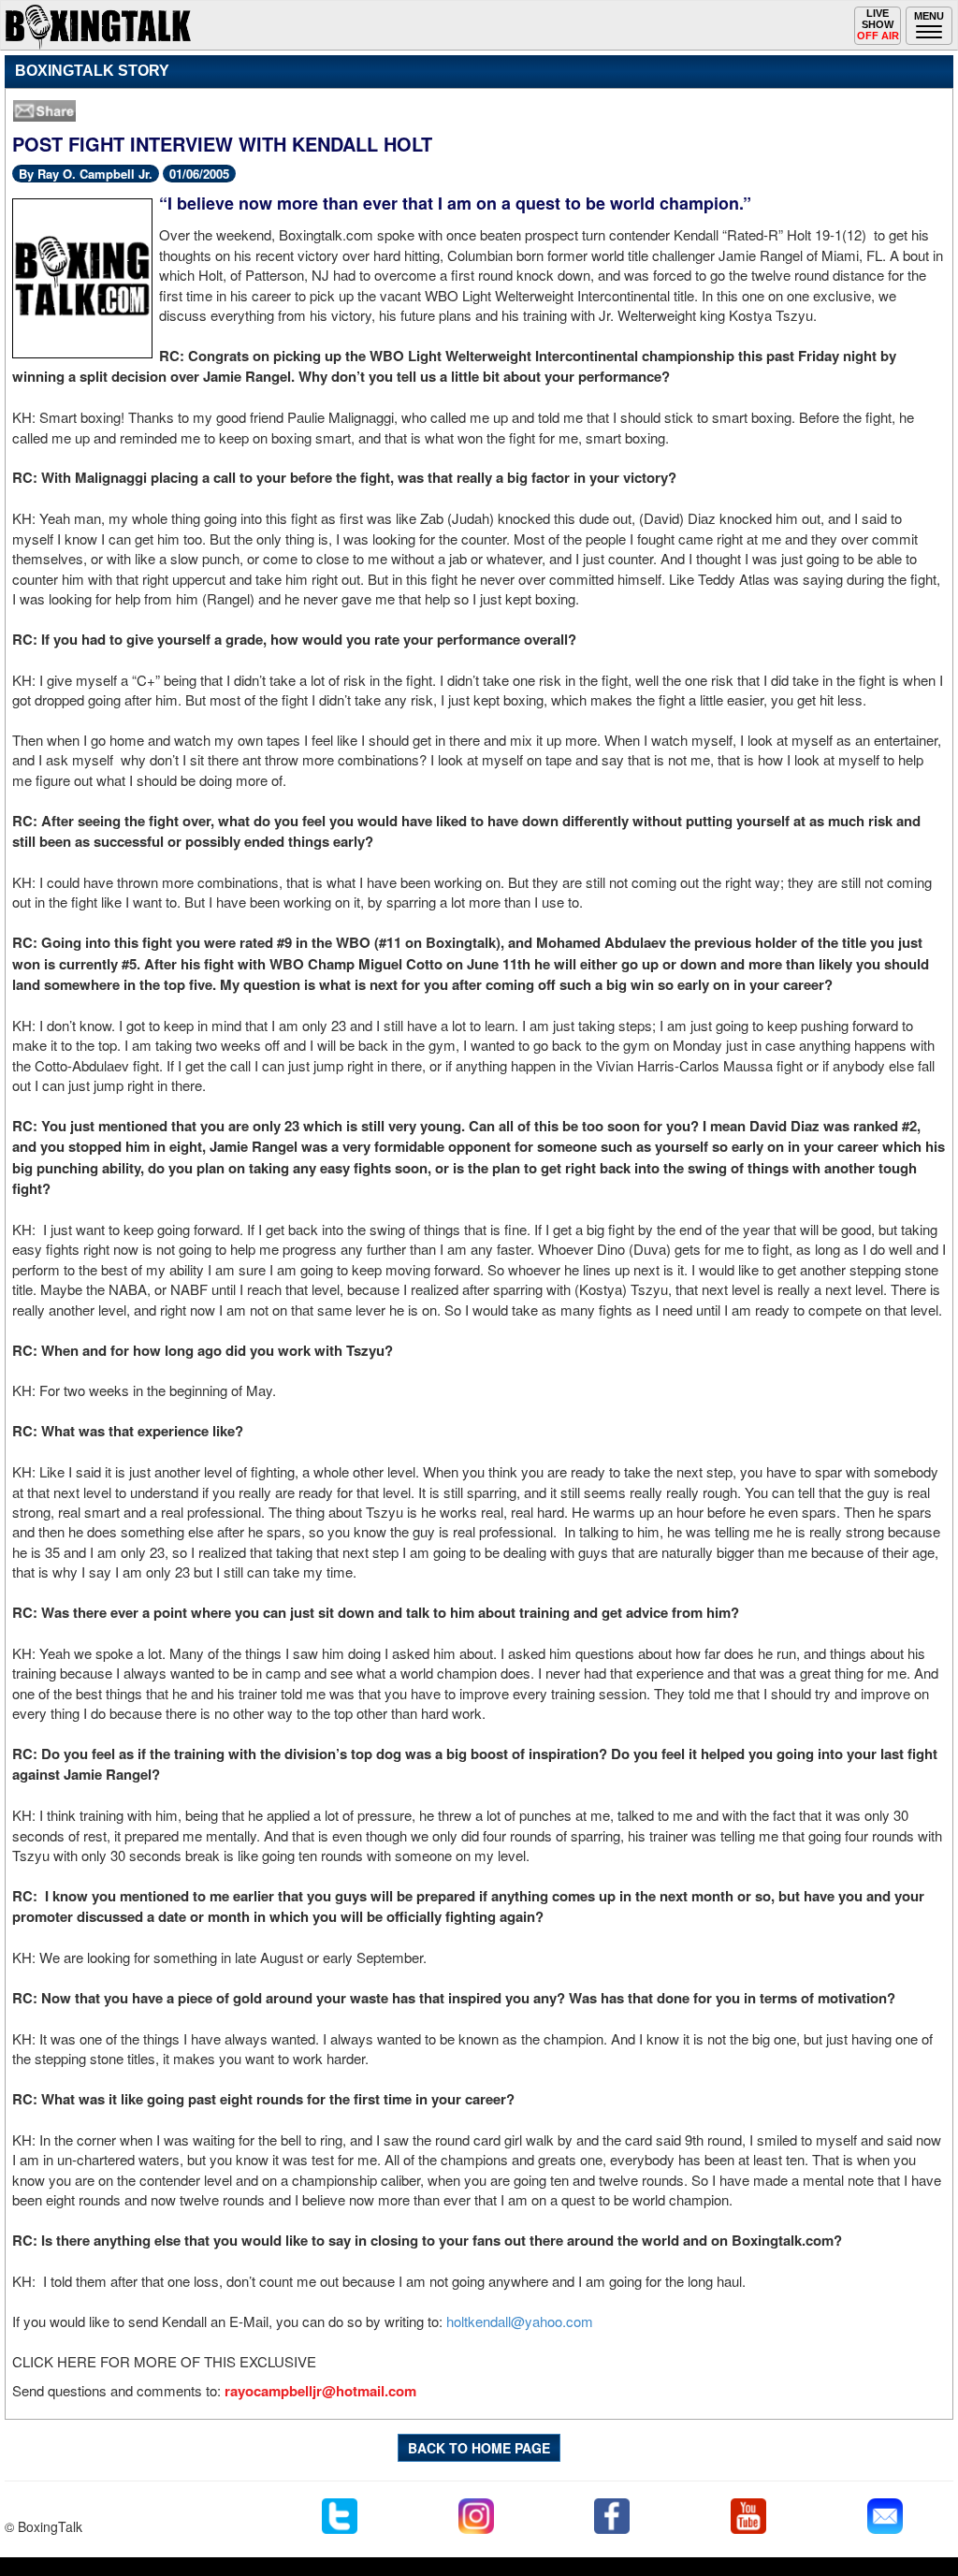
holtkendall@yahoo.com (520, 2321)
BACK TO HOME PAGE (479, 2448)
